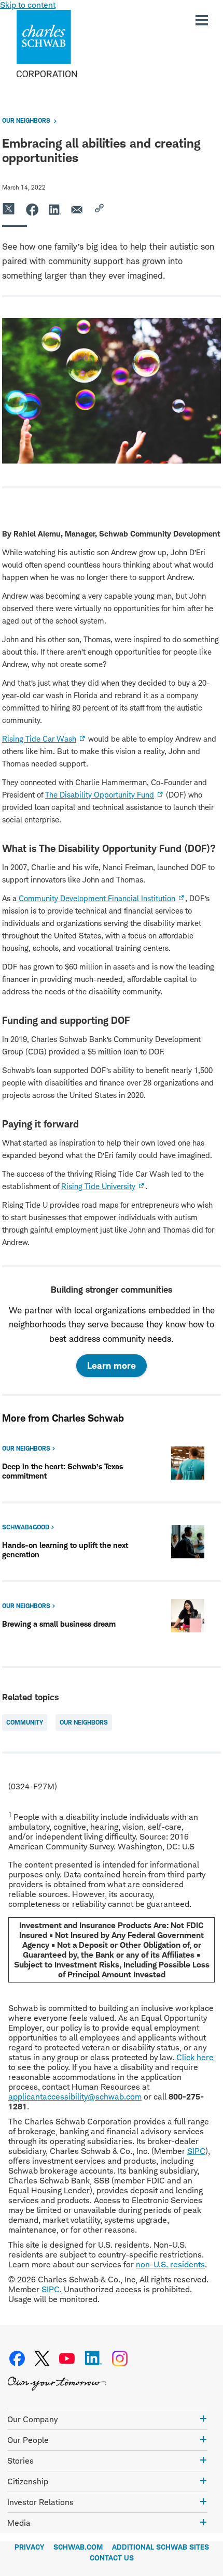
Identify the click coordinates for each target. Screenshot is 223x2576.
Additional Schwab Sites (161, 2547)
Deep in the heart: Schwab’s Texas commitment (62, 1471)
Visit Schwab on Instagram (120, 2358)
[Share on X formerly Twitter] (9, 209)
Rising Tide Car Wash (39, 739)
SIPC (196, 2151)
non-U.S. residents (170, 2264)
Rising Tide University (98, 1186)
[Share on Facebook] (32, 209)
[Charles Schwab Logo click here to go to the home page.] (77, 44)
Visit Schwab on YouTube (67, 2358)
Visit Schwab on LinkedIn (93, 2358)
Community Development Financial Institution (97, 898)
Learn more (112, 1365)
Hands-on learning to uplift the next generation (65, 1550)
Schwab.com (78, 2547)
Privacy (29, 2547)
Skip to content (28, 5)
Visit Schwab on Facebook (17, 2358)
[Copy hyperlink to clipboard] (101, 209)
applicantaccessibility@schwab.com (75, 2097)
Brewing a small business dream (59, 1624)
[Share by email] (78, 209)
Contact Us (112, 2558)
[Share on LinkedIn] (55, 209)
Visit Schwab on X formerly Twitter (42, 2358)
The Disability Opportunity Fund (100, 795)
